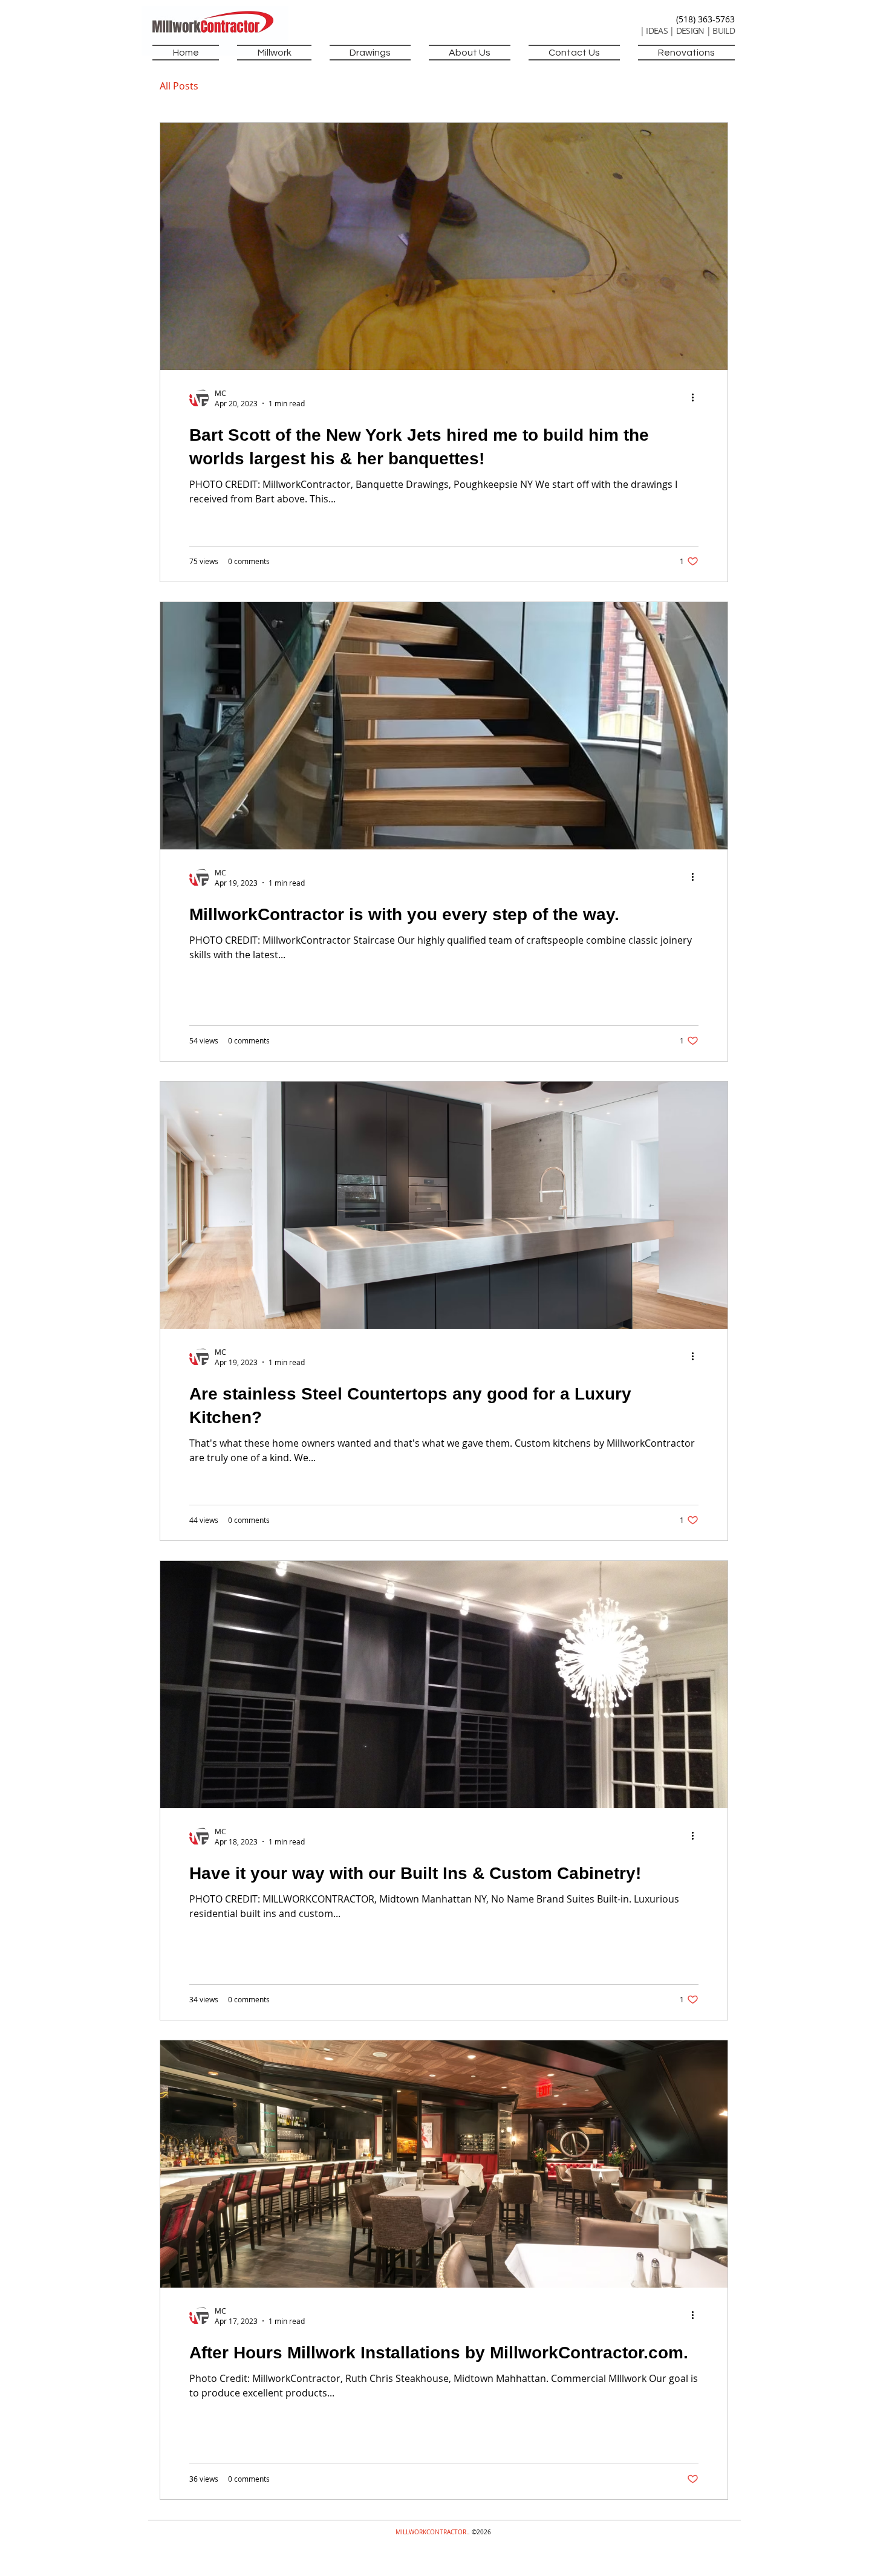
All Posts (179, 86)
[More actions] (697, 398)
